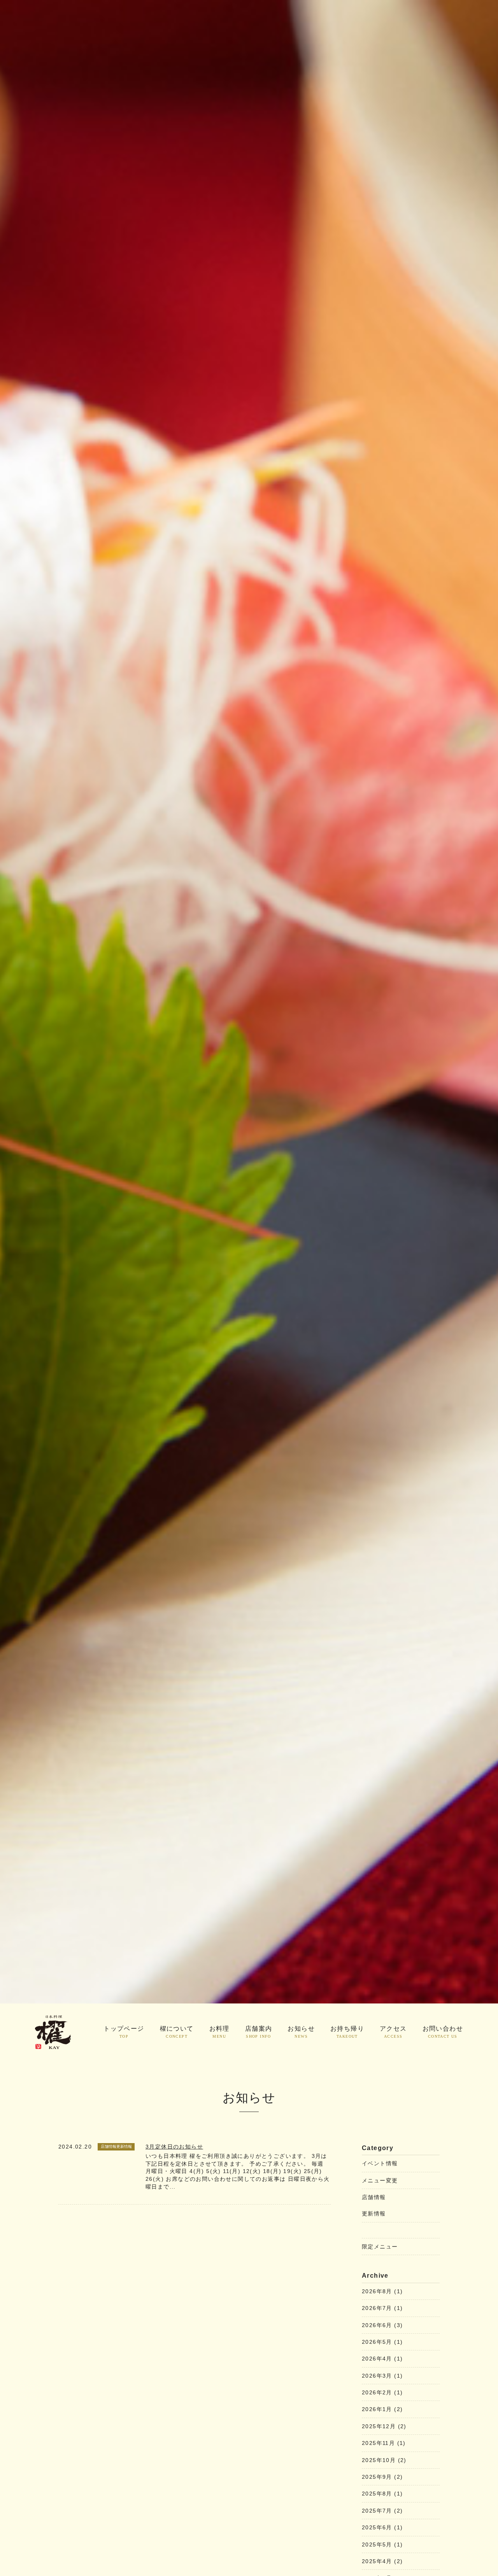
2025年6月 (382, 2527)
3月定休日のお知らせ (174, 2147)
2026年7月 (382, 2308)
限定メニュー (380, 2247)
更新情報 (374, 2214)
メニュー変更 (380, 2180)
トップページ (124, 2032)
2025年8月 (382, 2494)
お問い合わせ (443, 2032)
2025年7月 (382, 2511)
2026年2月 (382, 2392)
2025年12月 (384, 2426)
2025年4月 (382, 2561)
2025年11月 (384, 2443)
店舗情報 (374, 2197)
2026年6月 (382, 2325)
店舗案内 (259, 2032)
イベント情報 (380, 2163)
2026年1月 (382, 2409)
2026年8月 (382, 2291)
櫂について (177, 2032)
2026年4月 (382, 2359)
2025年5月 (382, 2544)
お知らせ (301, 2032)
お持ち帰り (347, 2032)
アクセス (393, 2032)
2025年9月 (382, 2477)
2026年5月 (382, 2342)
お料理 (219, 2032)
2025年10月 (384, 2460)
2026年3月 (382, 2376)
